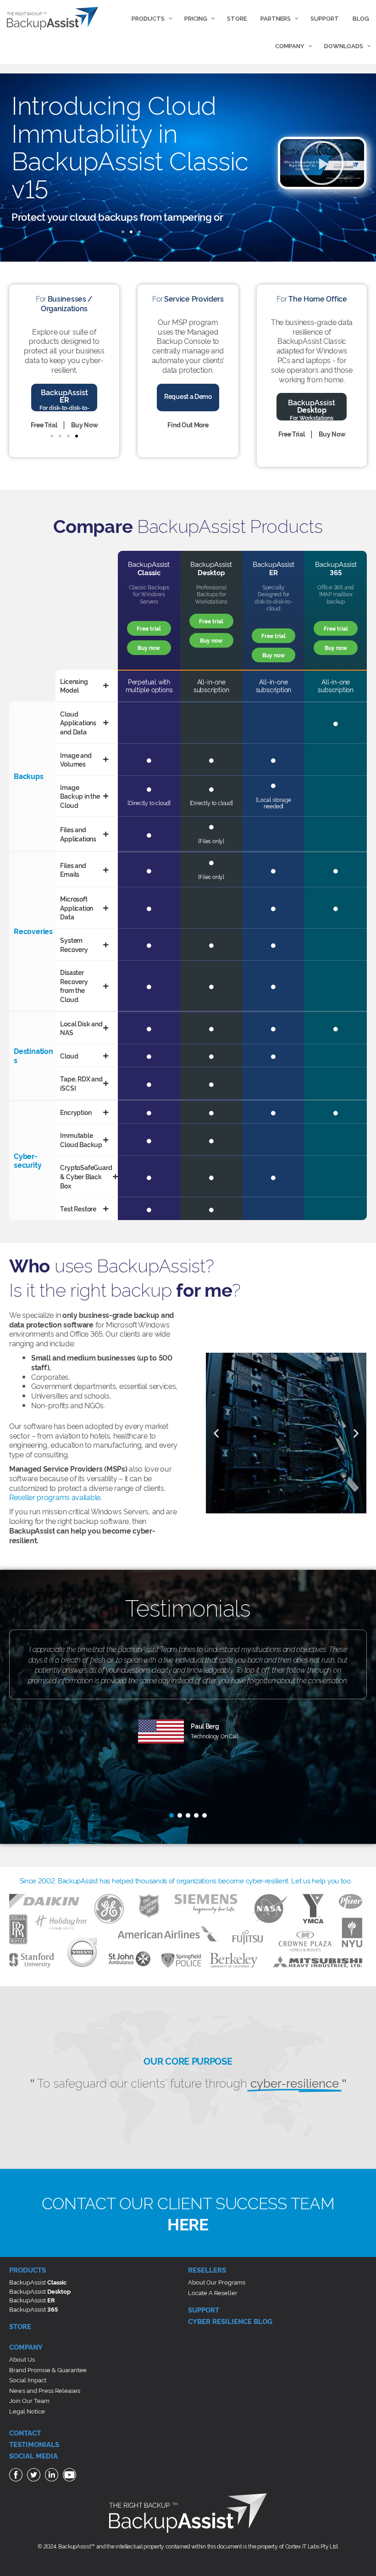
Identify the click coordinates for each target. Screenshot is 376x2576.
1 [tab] (171, 1815)
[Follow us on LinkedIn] (53, 2476)
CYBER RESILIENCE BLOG (230, 2321)
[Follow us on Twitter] (35, 2476)
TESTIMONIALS (34, 2444)
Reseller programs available (55, 1497)
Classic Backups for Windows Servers (149, 594)
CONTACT (25, 2433)
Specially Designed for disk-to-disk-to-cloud (274, 598)
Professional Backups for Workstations (211, 594)
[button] (123, 232)
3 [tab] (188, 1815)
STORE (20, 2326)
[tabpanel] (188, 1704)
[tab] (84, 686)
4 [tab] (196, 1815)
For (64, 303)
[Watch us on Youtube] (71, 2476)
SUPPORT (204, 2310)
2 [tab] (180, 1815)
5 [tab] (205, 1815)
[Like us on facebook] (17, 2476)
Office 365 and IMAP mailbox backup (336, 594)
